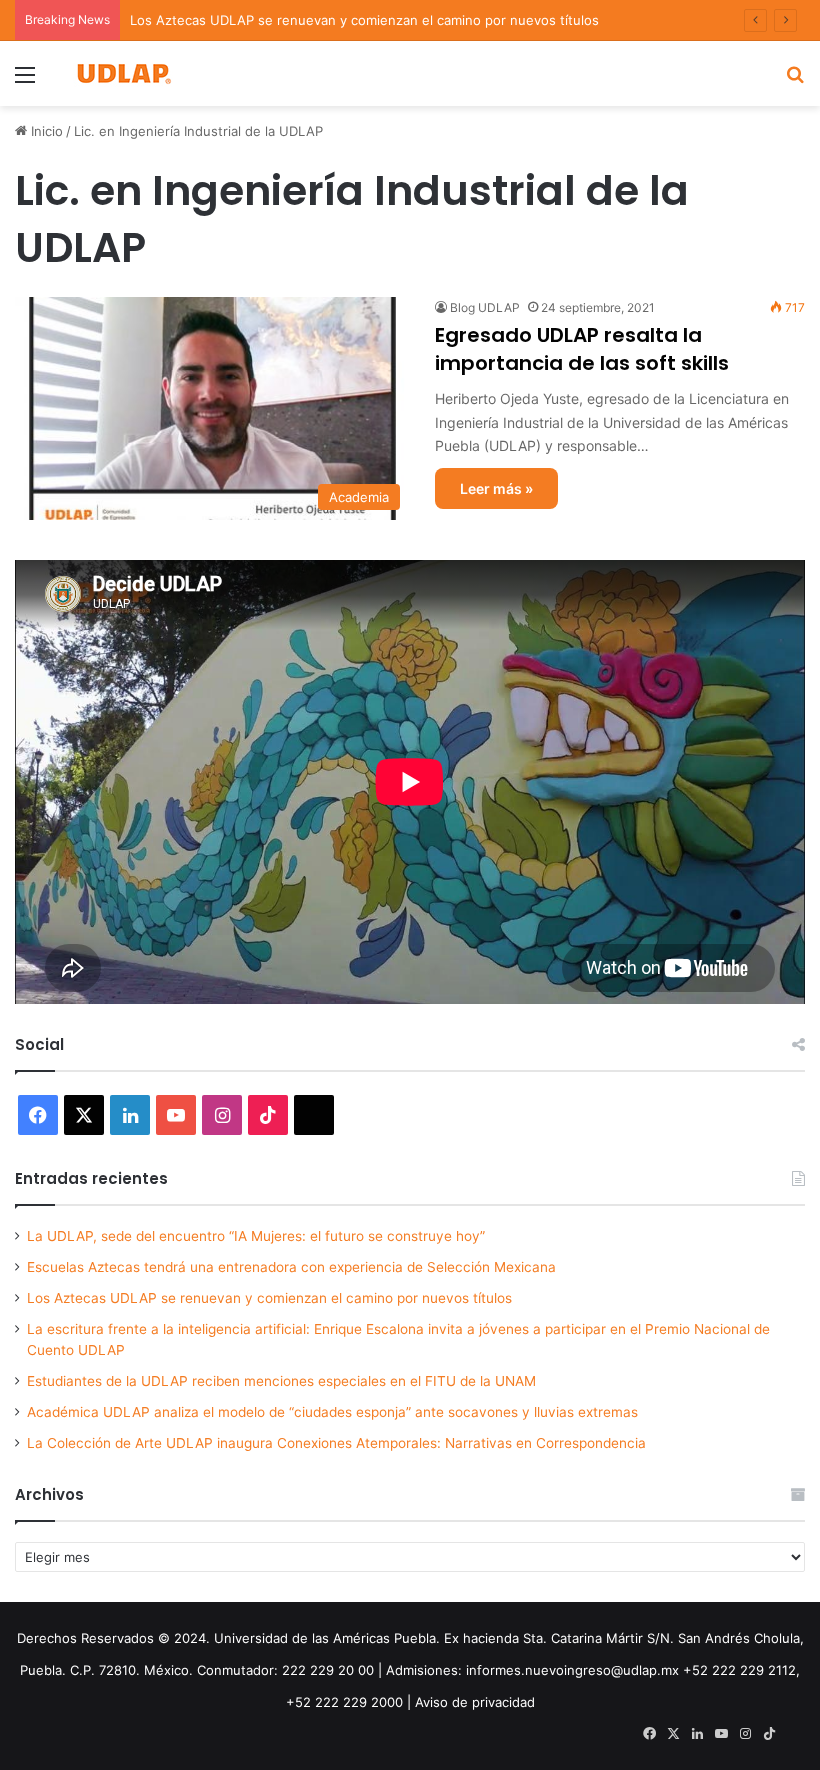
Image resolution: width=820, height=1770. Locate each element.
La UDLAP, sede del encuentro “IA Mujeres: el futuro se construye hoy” (256, 1236)
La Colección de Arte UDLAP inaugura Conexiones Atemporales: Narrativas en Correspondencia (336, 1443)
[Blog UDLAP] (123, 73)
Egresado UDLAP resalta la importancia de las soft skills (582, 349)
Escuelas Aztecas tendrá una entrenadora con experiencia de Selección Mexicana (291, 1267)
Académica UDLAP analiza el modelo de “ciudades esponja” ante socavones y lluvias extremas (332, 1412)
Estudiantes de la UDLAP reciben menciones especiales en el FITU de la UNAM (281, 1381)
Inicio (45, 131)
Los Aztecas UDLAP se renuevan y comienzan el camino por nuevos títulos (364, 20)
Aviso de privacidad (475, 1702)
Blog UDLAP (485, 307)
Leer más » (496, 488)
